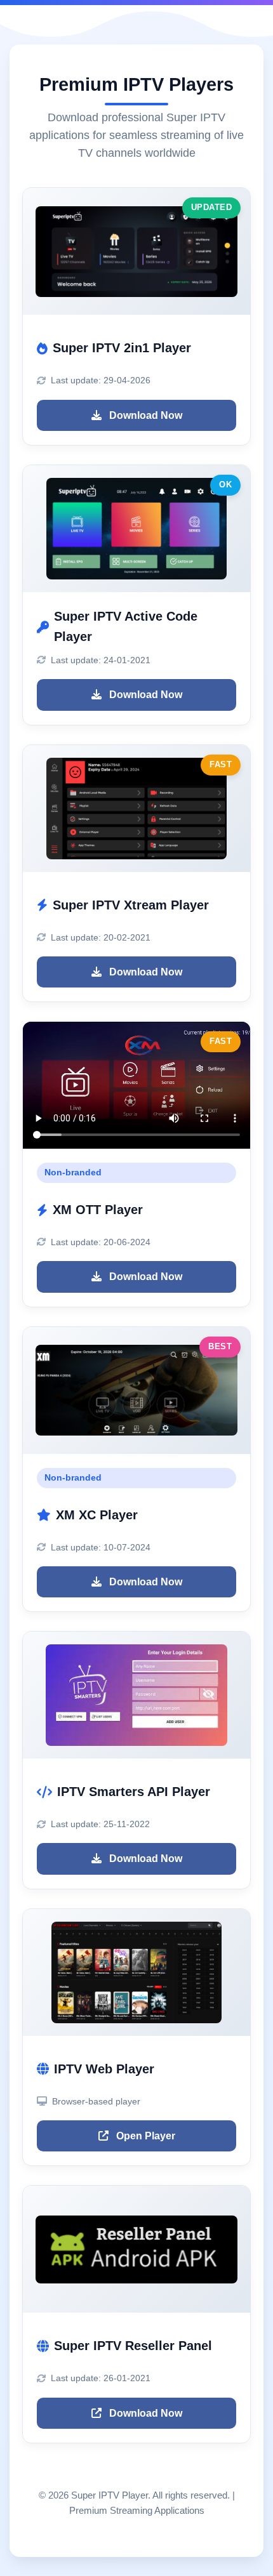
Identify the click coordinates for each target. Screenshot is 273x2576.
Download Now (144, 415)
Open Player (144, 2136)
